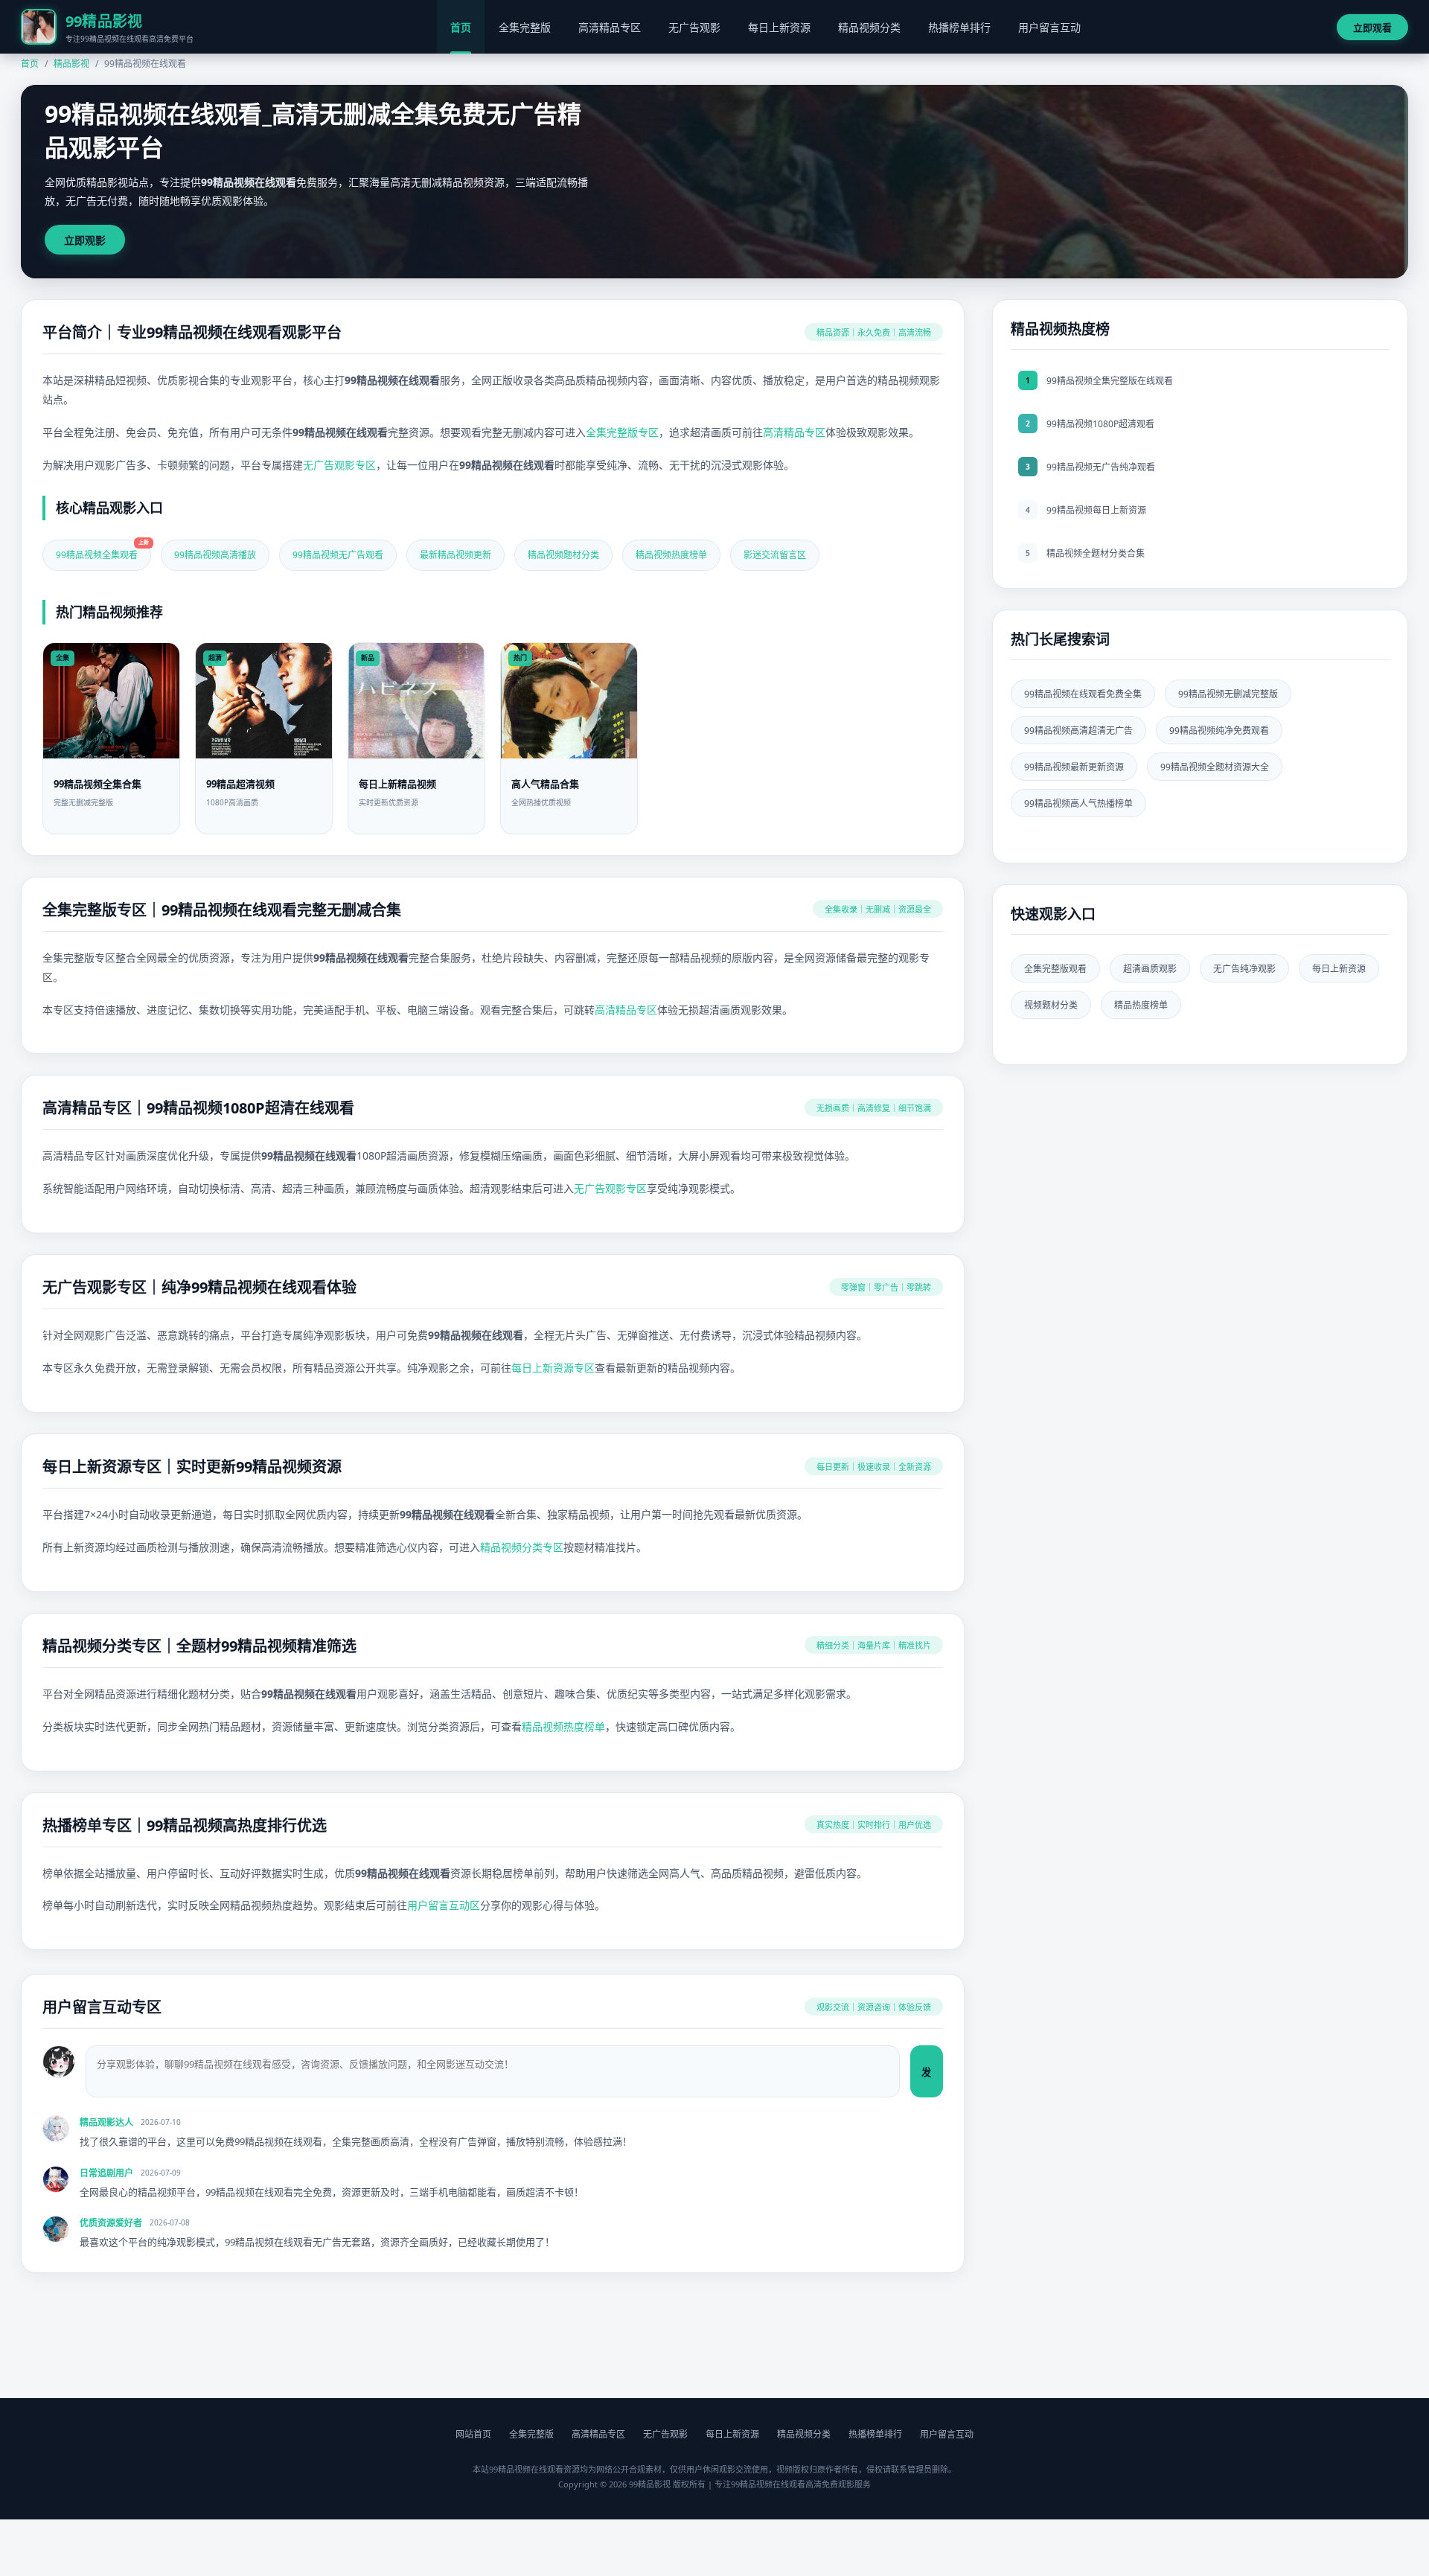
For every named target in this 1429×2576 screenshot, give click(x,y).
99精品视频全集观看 (102, 550)
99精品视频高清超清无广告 (1078, 731)
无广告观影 (694, 27)
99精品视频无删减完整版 (1228, 694)
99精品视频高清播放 (215, 555)
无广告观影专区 (339, 465)
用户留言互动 (1049, 27)
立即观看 (1372, 28)
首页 (461, 27)
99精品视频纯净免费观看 (1219, 731)
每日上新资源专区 (553, 1368)
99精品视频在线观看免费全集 (1083, 694)
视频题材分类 (1051, 1005)
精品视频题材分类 (563, 555)
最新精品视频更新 (455, 555)
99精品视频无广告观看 (338, 555)
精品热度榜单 (1141, 1005)
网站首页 (473, 2434)
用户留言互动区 (444, 1905)
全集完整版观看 (1055, 969)
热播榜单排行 (959, 27)
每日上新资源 (779, 27)
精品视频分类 (869, 27)
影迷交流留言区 (775, 555)
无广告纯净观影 (1244, 969)
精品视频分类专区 (522, 1547)
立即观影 (85, 240)
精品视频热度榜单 (671, 555)
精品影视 (71, 64)
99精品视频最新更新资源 (1074, 767)
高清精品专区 (610, 27)
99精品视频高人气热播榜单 (1078, 803)
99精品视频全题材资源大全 (1215, 767)
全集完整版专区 (622, 432)
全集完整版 (525, 27)
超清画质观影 (1150, 969)
